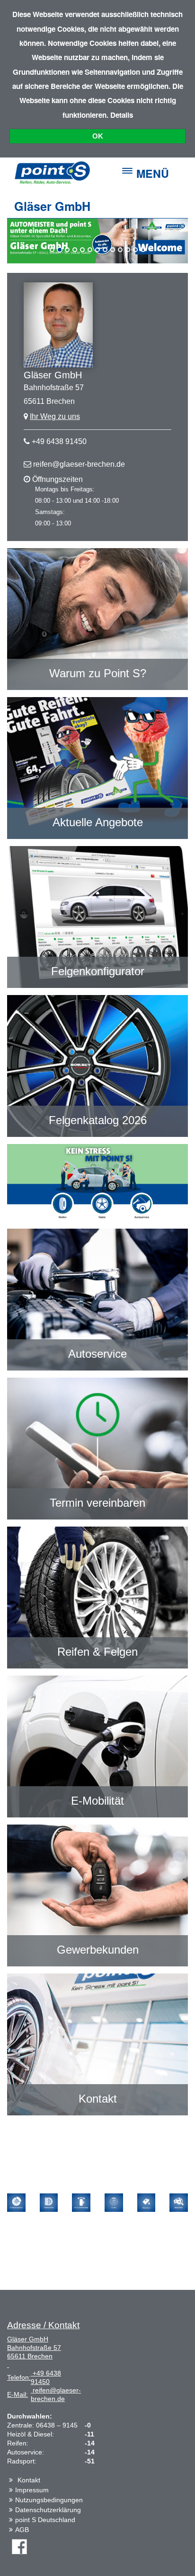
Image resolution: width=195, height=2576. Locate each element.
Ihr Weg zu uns (55, 416)
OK (98, 136)
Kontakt (29, 2480)
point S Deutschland (45, 2520)
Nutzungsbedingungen (49, 2500)
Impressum (32, 2490)
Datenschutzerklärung (48, 2510)
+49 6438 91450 (59, 441)
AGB (22, 2530)
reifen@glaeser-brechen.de (79, 464)
